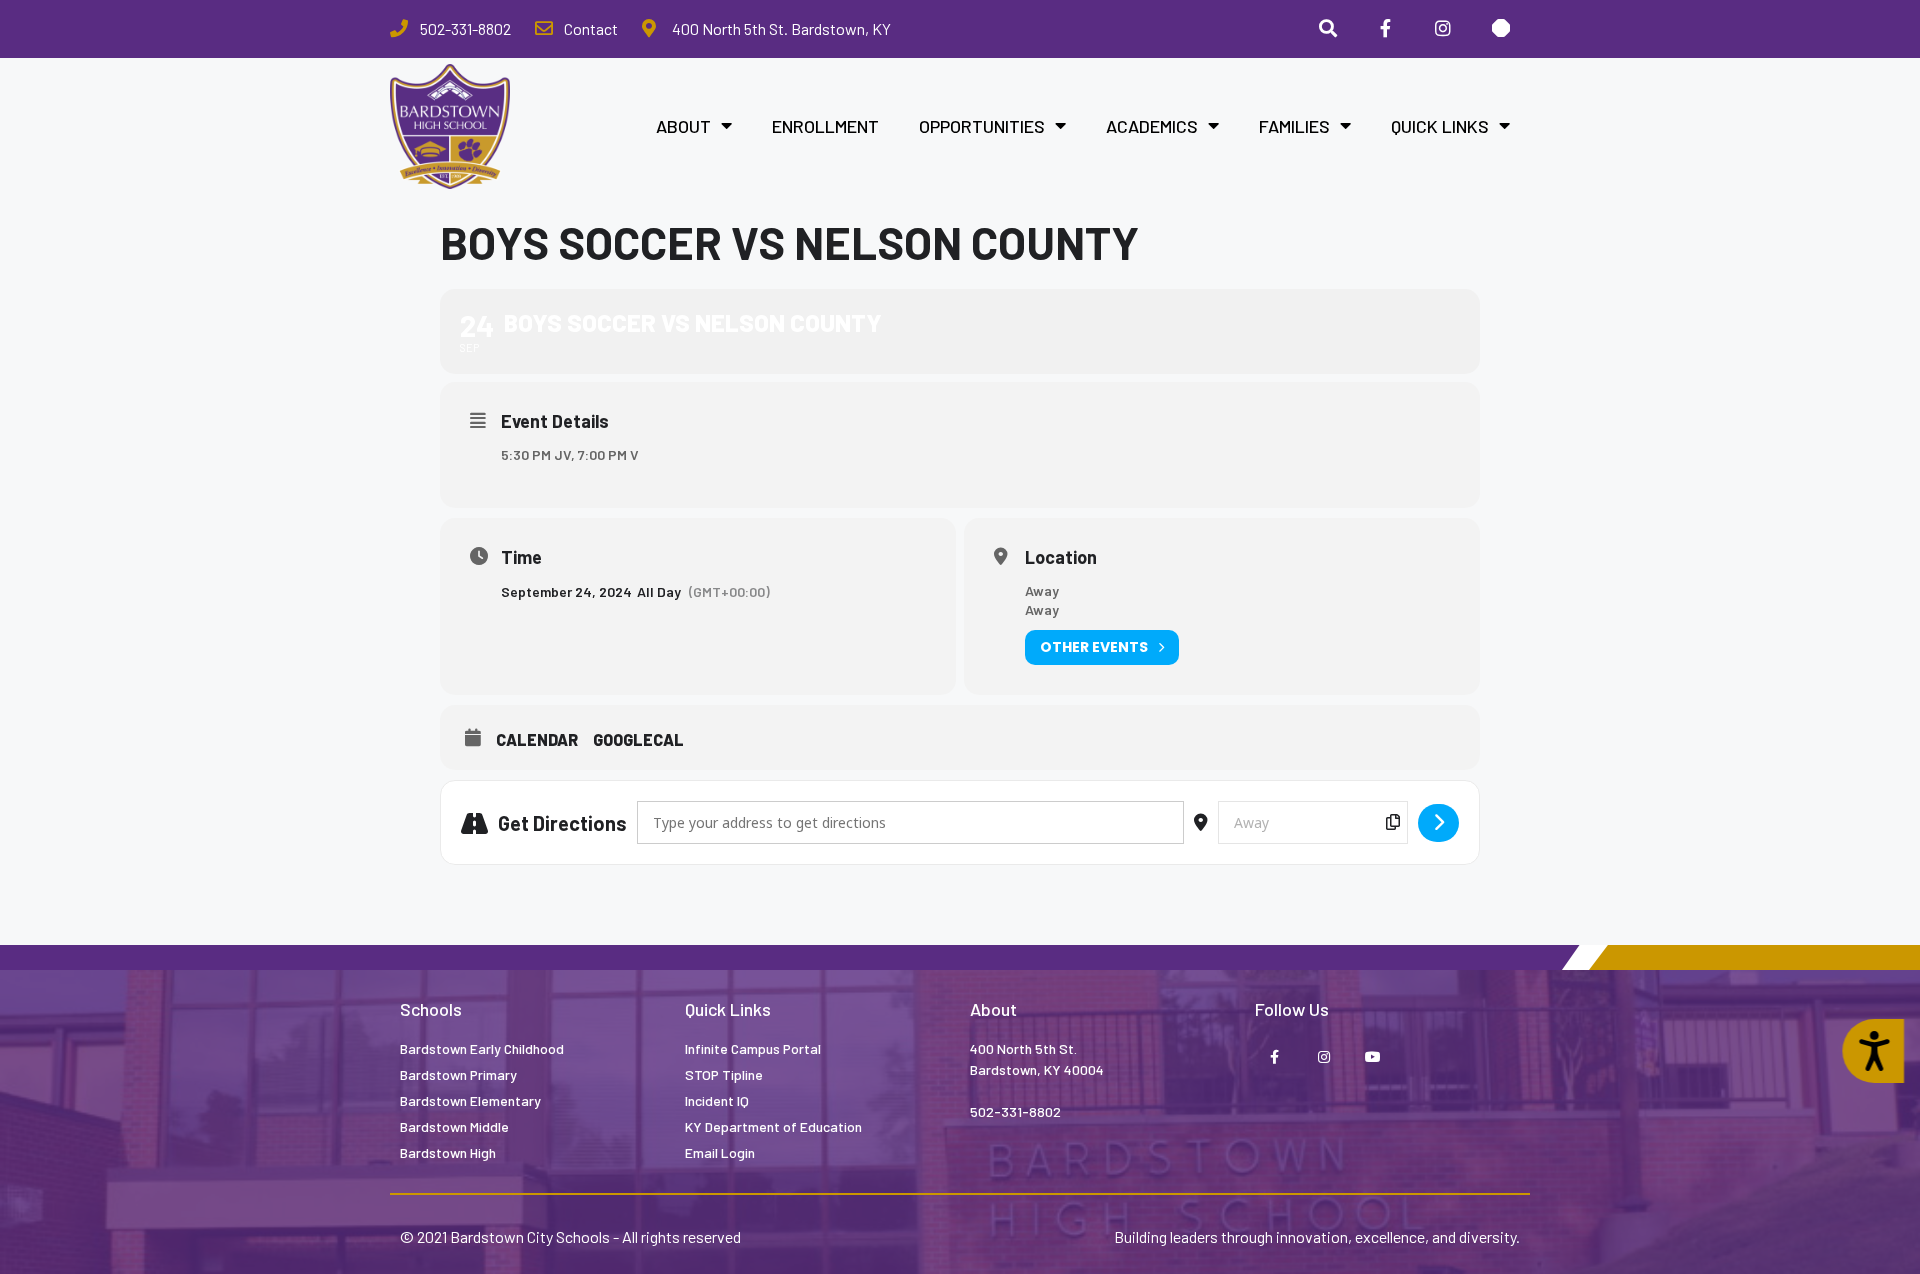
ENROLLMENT (825, 126)
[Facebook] (1386, 29)
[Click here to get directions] (1438, 823)
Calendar (537, 739)
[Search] (1328, 29)
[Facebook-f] (1274, 1057)
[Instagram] (1443, 29)
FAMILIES (1294, 126)
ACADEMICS (1152, 126)
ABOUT (683, 126)
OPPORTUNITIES (982, 126)
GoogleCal (638, 739)
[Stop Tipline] (1501, 29)
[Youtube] (1372, 1057)
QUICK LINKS (1440, 126)
